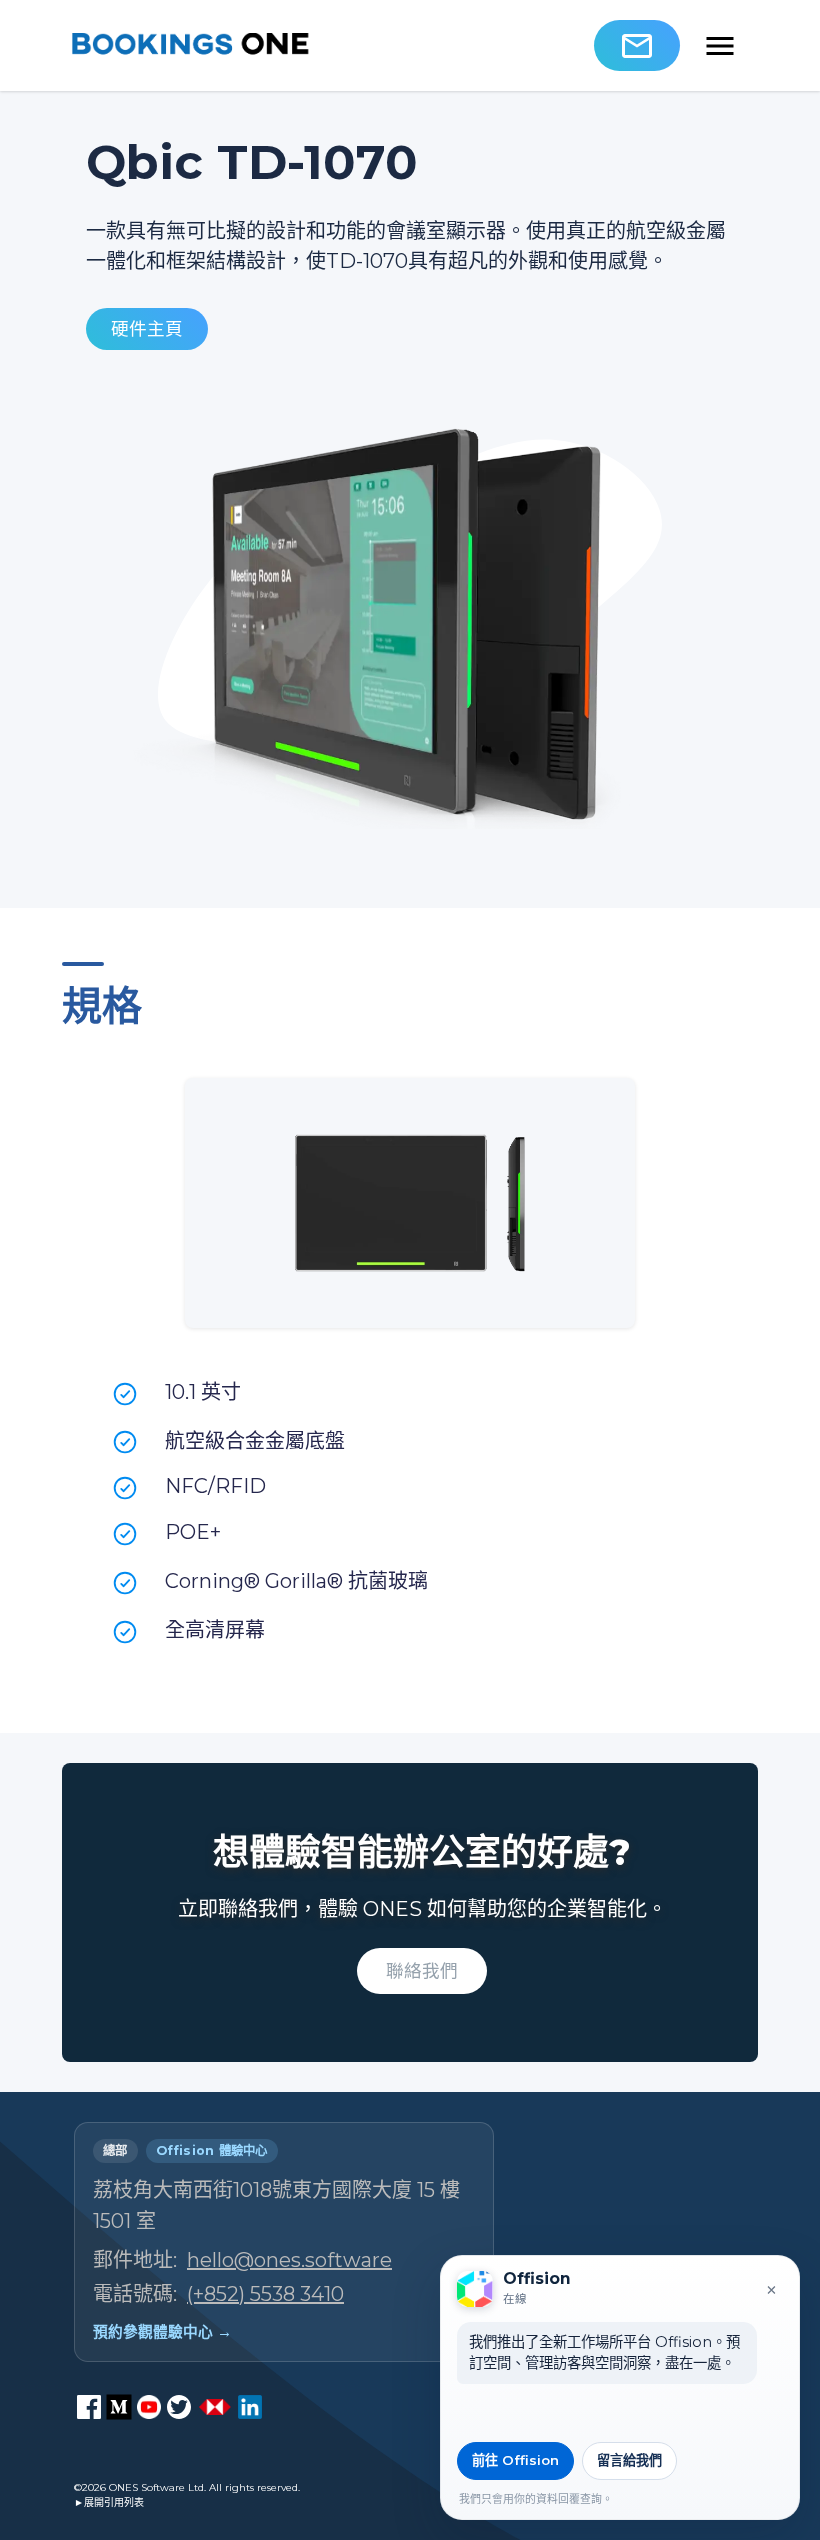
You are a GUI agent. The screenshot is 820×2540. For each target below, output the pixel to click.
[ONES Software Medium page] (119, 2407)
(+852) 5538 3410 (265, 2294)
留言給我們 (629, 2460)
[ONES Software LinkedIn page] (250, 2407)
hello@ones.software (289, 2260)
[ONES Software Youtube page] (149, 2407)
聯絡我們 (422, 1970)
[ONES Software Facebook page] (89, 2407)
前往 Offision (515, 2460)
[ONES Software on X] (179, 2407)
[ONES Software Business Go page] (215, 2407)
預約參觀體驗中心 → (162, 2332)
